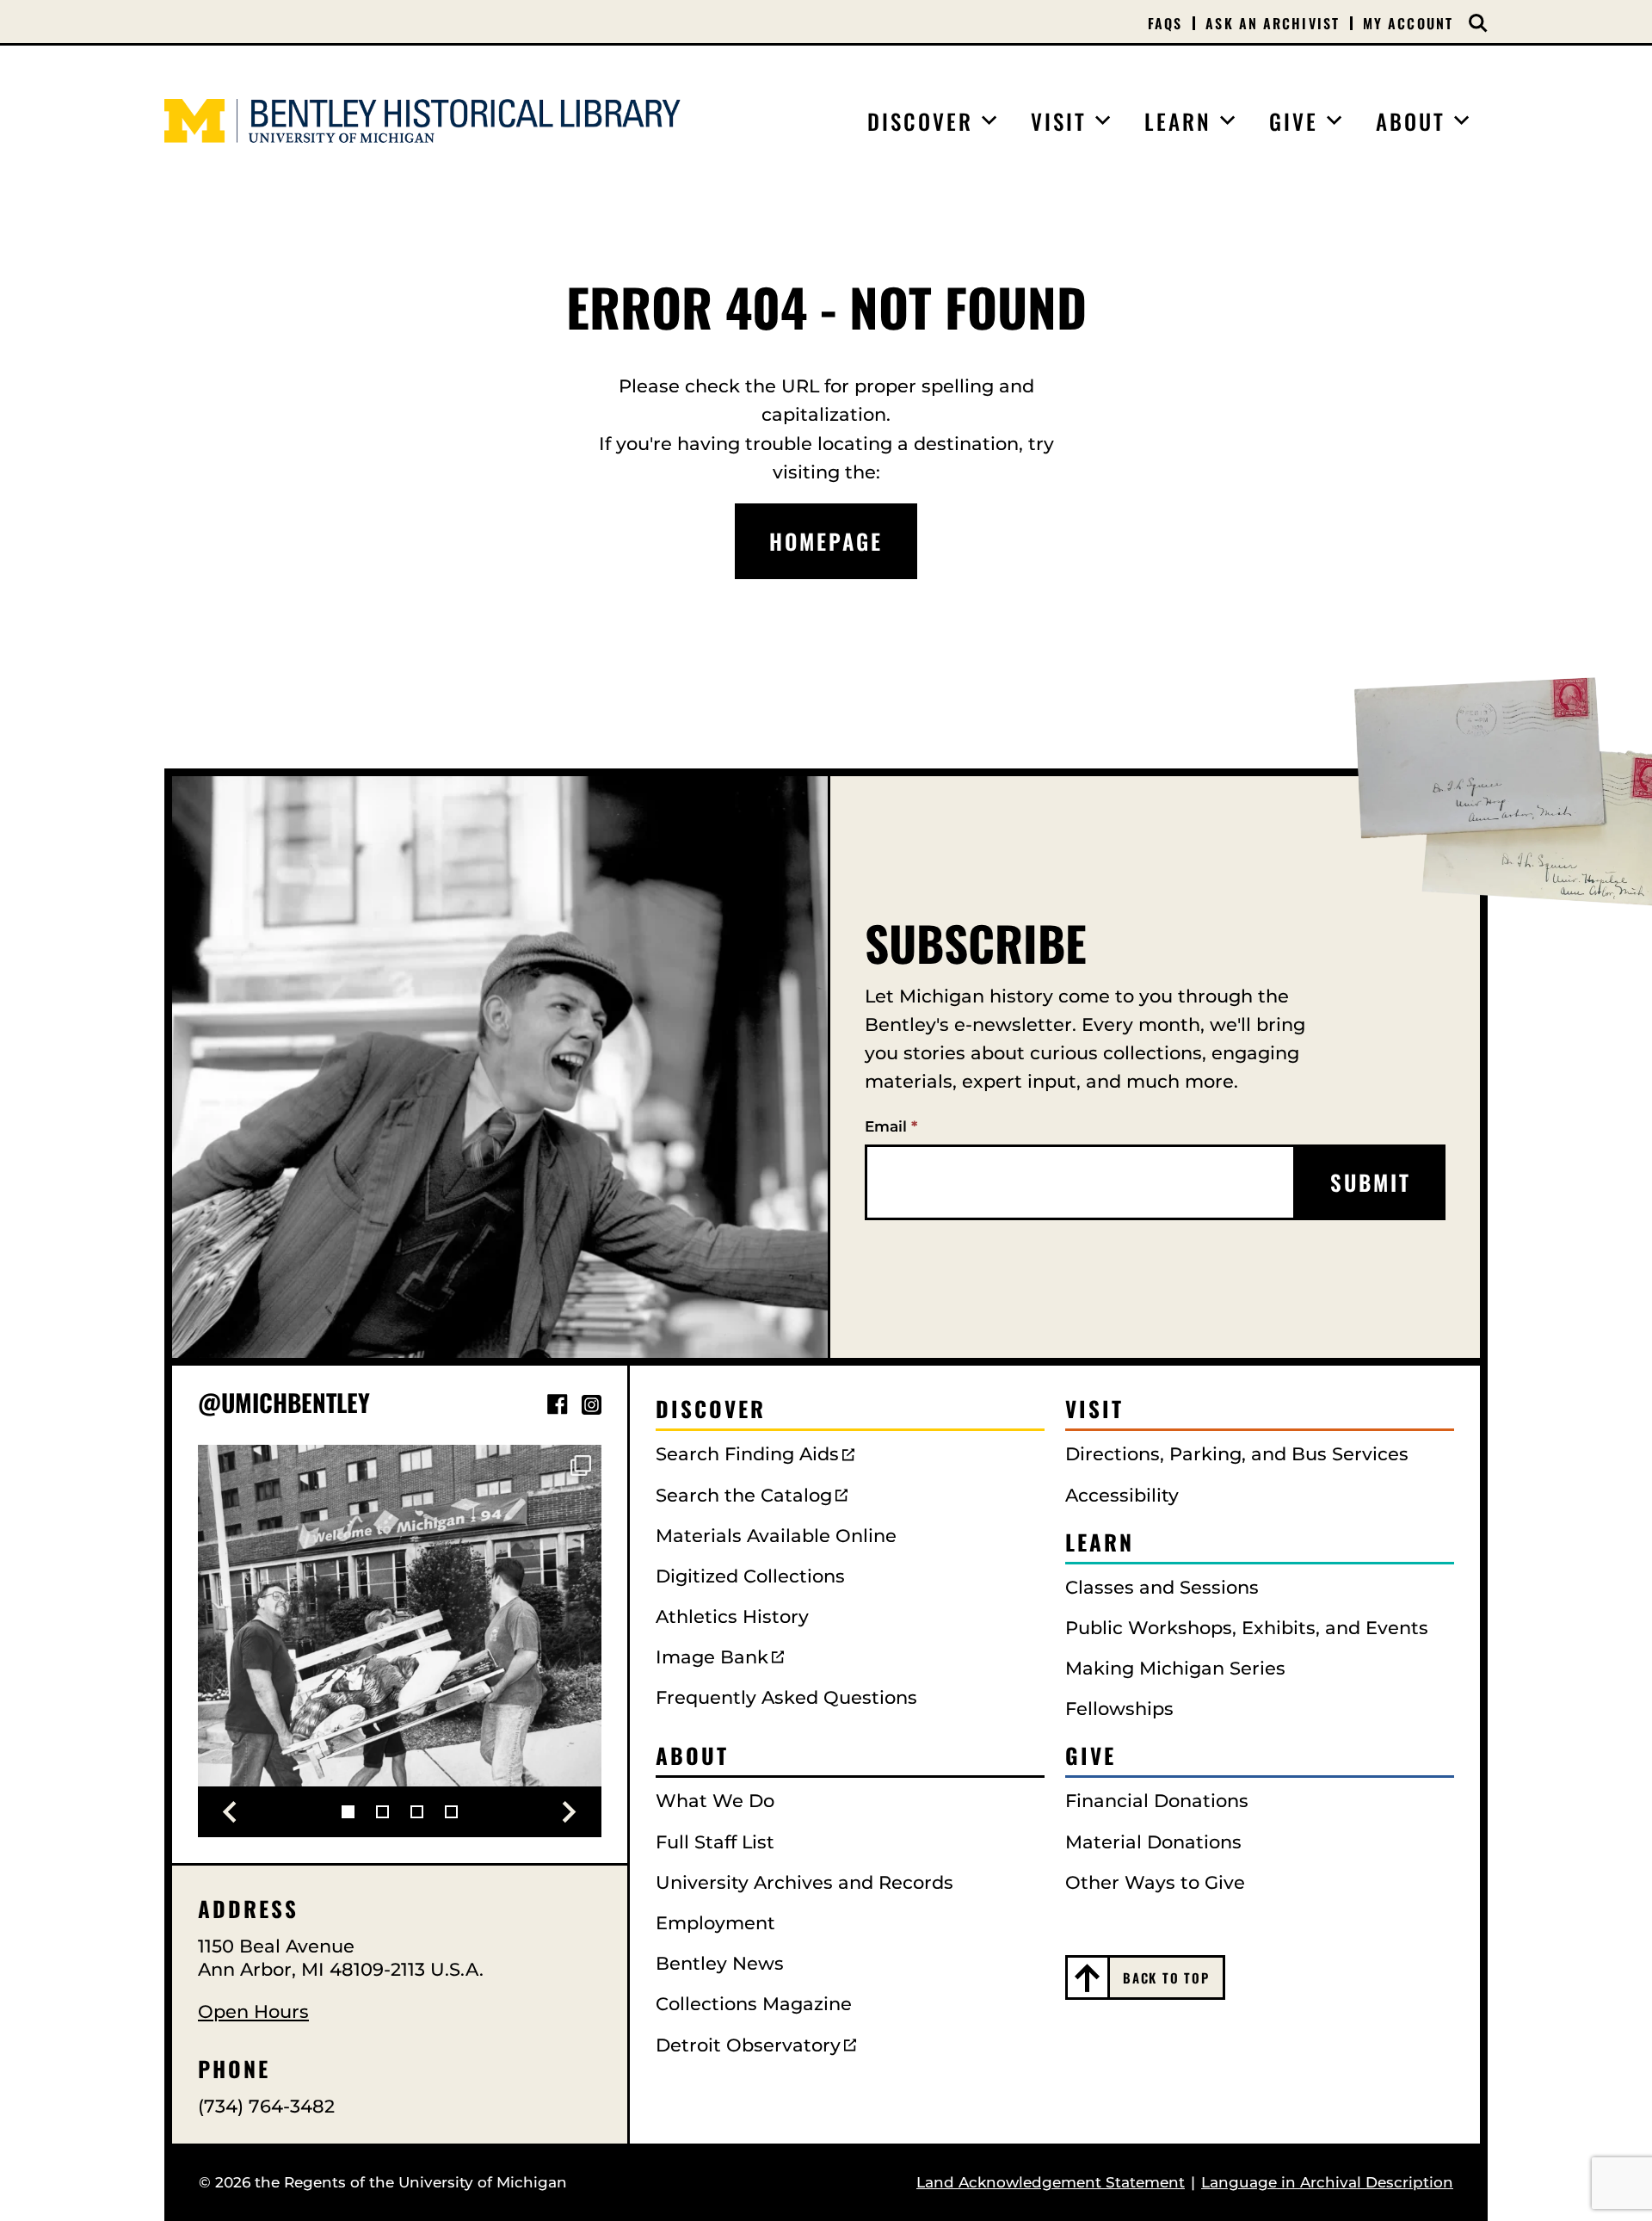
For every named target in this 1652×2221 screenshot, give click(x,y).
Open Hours (253, 2011)
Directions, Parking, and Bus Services (1237, 1454)
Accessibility (1122, 1495)
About (692, 1755)
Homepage (826, 541)
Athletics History (732, 1616)
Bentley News (720, 1963)
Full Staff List (715, 1842)
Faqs (1165, 23)
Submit (1371, 1182)
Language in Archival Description (1327, 2182)
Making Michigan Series (1175, 1668)
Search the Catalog (744, 1495)
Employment (715, 1923)
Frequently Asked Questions (786, 1697)
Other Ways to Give (1155, 1882)
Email (891, 1126)
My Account (1408, 23)
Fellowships (1119, 1709)
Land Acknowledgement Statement (1051, 2182)
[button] (230, 1812)
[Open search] (1478, 23)
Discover (711, 1408)
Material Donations (1153, 1842)
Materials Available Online (776, 1536)
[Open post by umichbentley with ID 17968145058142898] (400, 1647)
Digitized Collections (750, 1576)
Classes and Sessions (1162, 1587)
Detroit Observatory (748, 2045)
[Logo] (422, 121)
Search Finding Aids (747, 1454)
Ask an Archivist (1273, 23)
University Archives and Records (804, 1882)
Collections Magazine (754, 2004)
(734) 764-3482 (266, 2106)
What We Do (715, 1801)
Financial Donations (1157, 1801)
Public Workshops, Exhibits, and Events (1247, 1628)
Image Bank (712, 1657)
